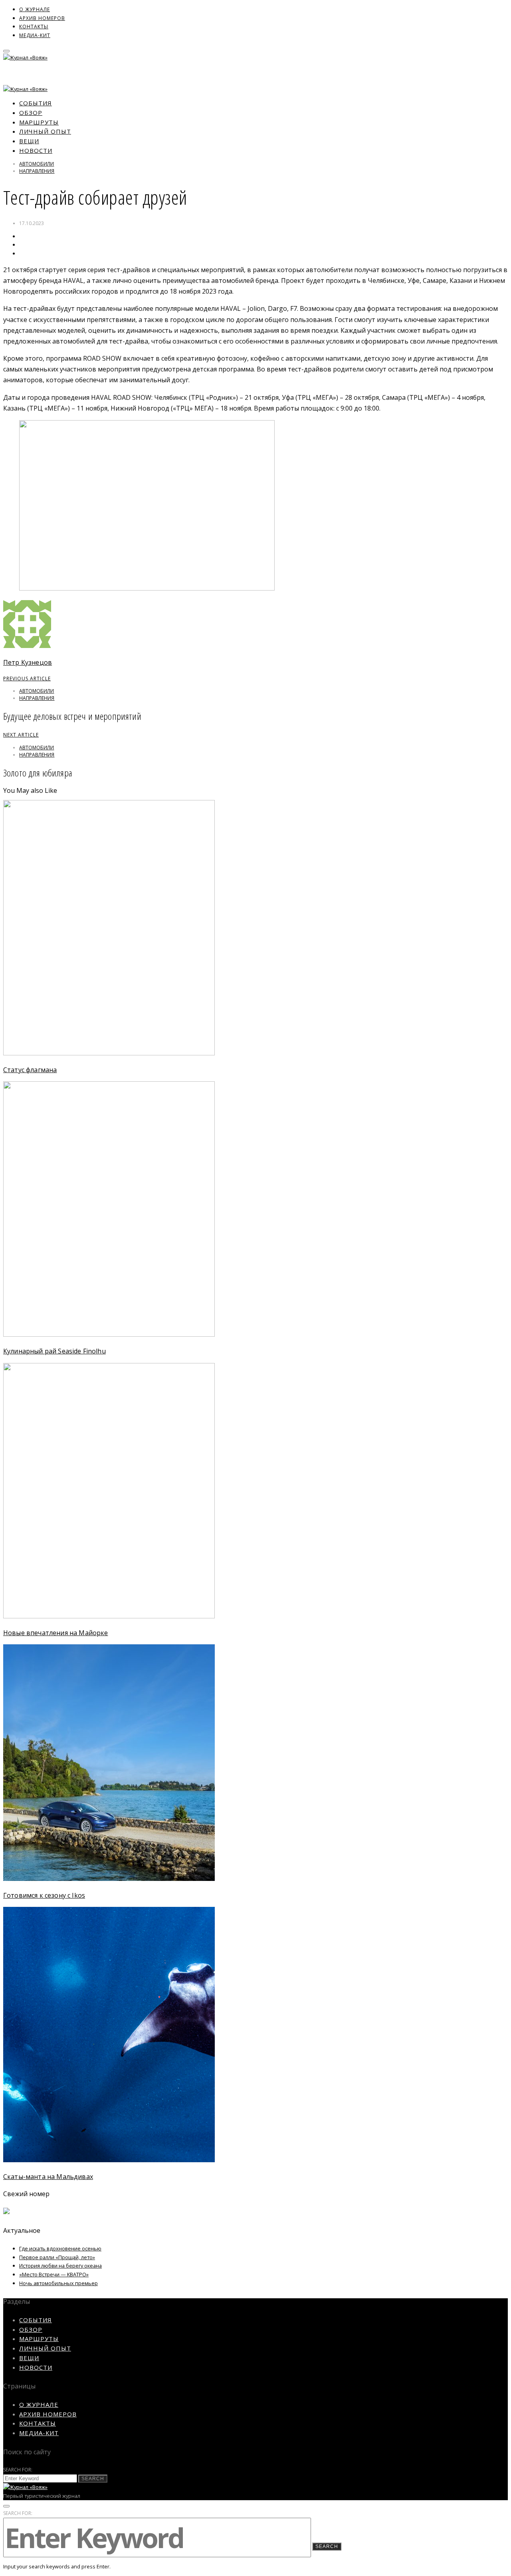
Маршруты (39, 122)
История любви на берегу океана (60, 2266)
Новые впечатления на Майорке (55, 1633)
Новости (36, 150)
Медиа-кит (35, 35)
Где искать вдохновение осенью (60, 2248)
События (36, 103)
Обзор (31, 113)
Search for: (18, 2470)
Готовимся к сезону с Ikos (44, 1895)
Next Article (21, 735)
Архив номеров (42, 18)
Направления (37, 171)
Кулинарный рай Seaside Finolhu (54, 1351)
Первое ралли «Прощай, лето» (57, 2257)
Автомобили (37, 164)
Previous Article (27, 679)
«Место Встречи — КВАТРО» (54, 2274)
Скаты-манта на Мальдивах (48, 2177)
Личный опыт (45, 131)
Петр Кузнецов (28, 662)
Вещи (29, 141)
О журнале (35, 9)
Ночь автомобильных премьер (58, 2283)
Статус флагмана (30, 1070)
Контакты (34, 27)
